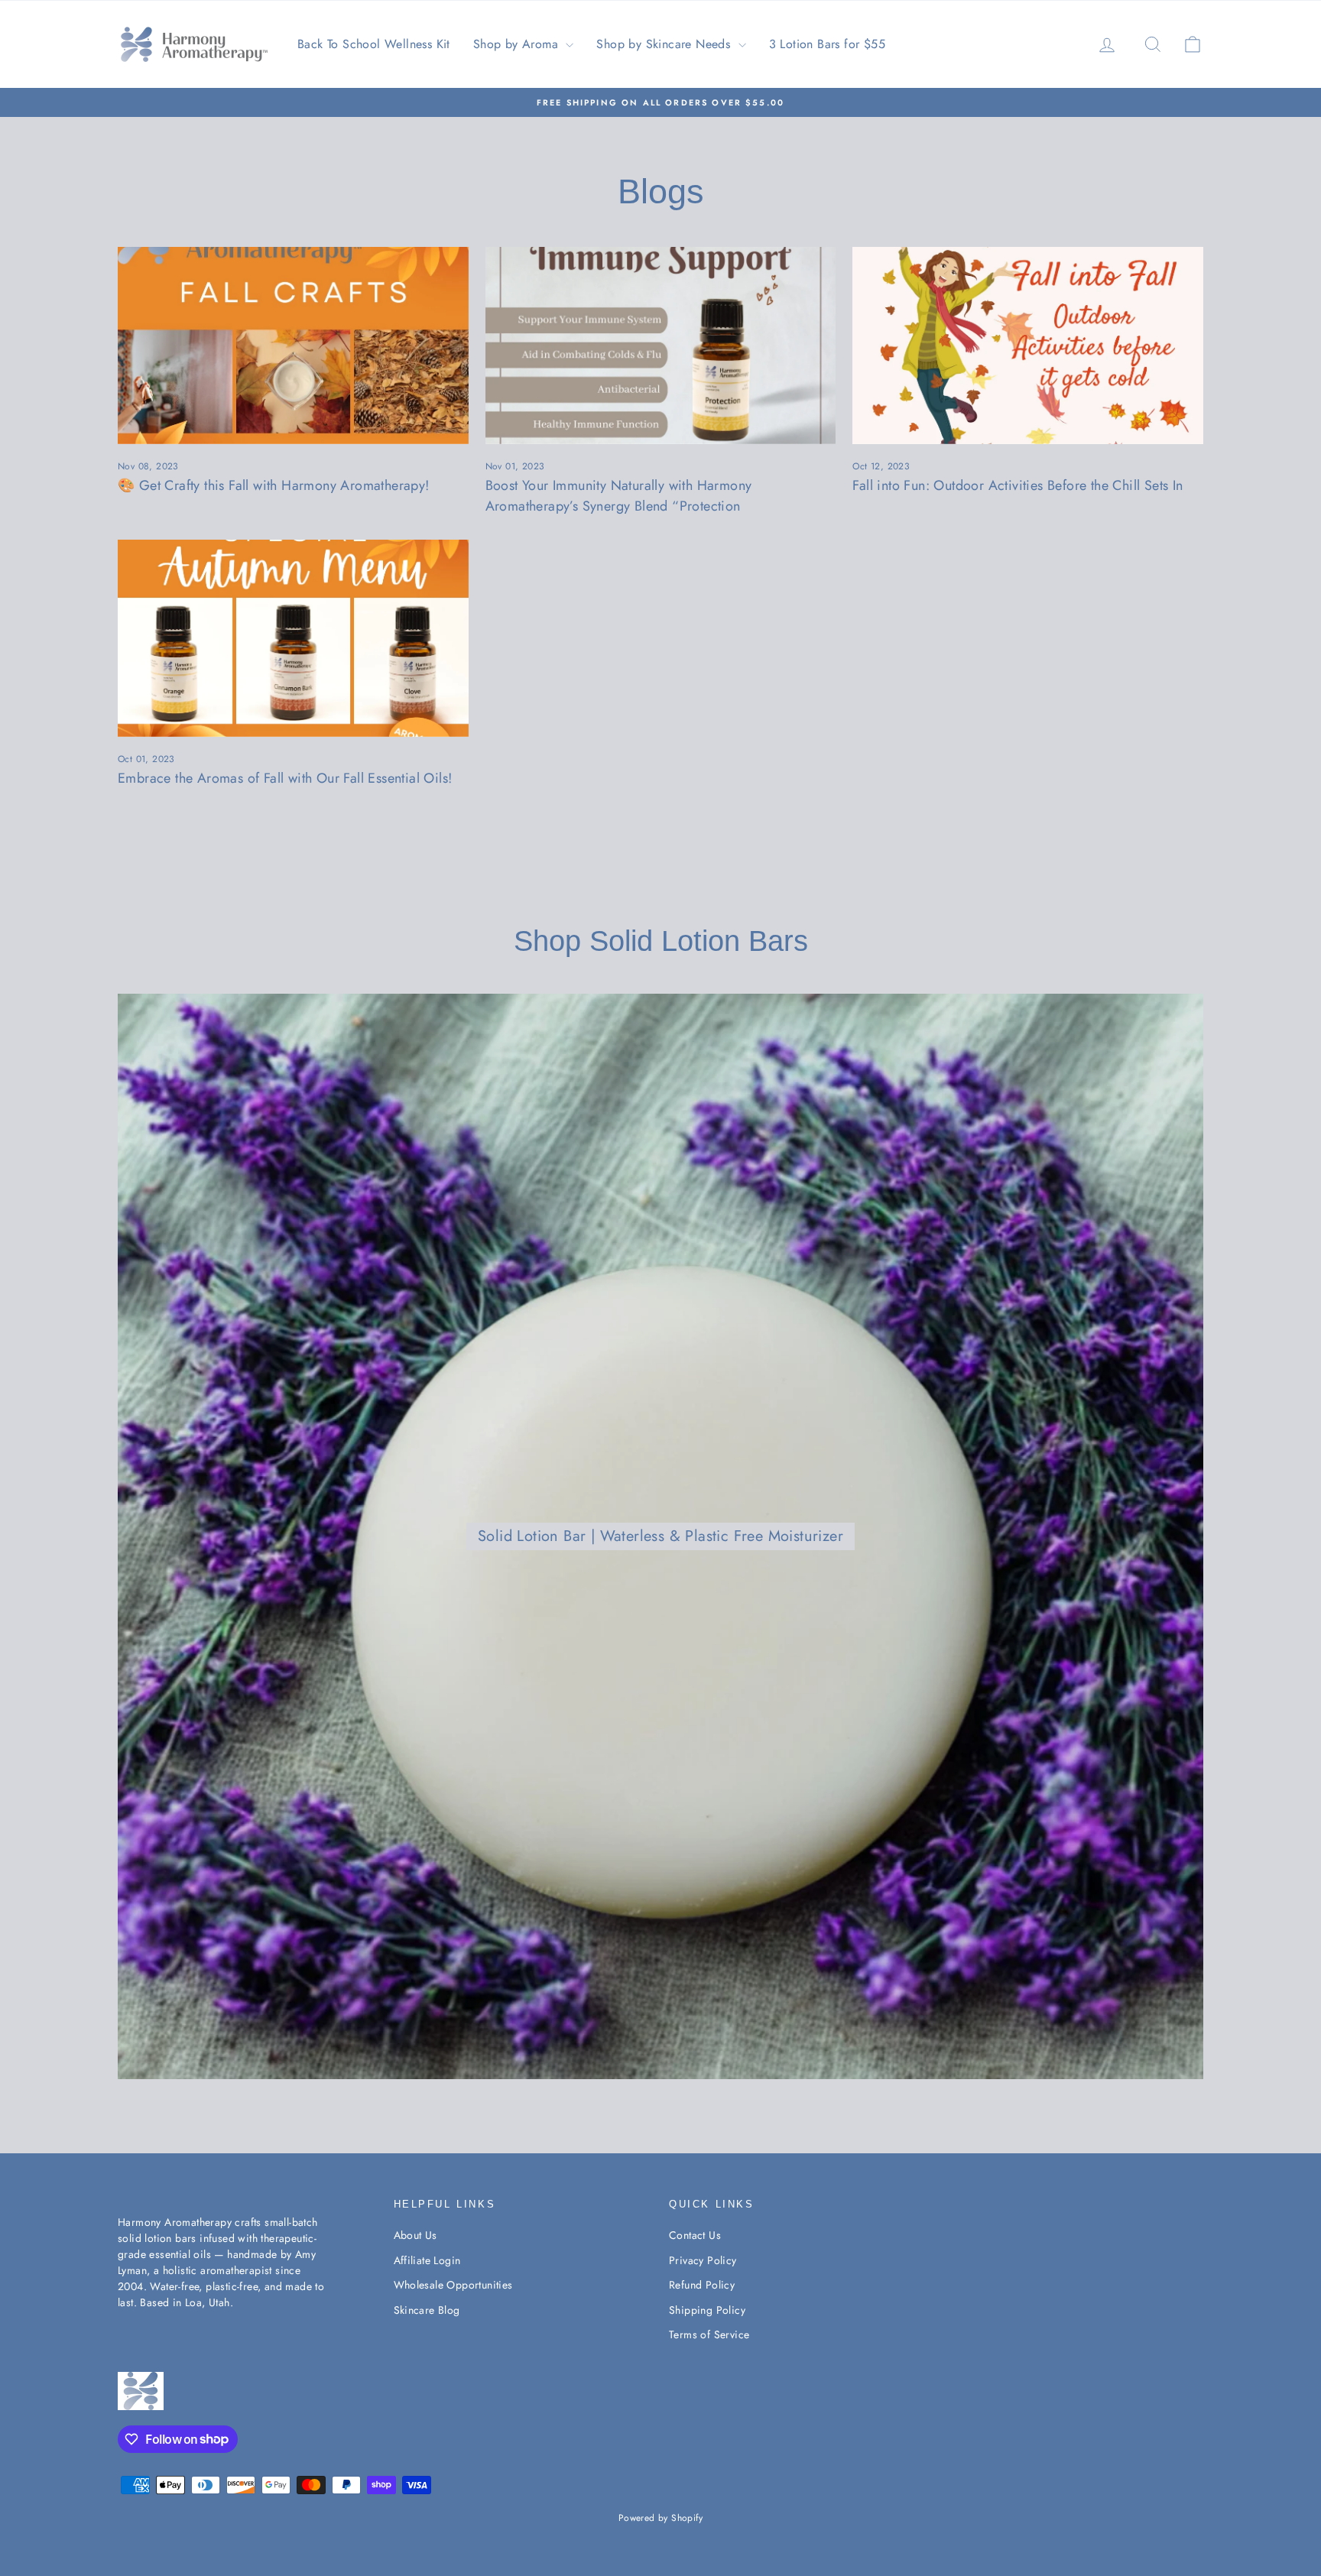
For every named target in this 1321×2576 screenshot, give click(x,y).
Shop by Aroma (518, 44)
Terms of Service (709, 2334)
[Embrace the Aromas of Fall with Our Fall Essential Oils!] (293, 638)
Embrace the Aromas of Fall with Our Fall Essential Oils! (285, 778)
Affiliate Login (427, 2260)
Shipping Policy (707, 2310)
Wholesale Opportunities (453, 2285)
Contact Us (695, 2235)
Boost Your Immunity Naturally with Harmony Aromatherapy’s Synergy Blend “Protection (619, 496)
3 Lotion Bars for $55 (827, 44)
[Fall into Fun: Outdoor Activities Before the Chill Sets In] (1028, 346)
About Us (415, 2235)
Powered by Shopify (660, 2518)
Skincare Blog (427, 2310)
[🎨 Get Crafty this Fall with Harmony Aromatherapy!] (293, 346)
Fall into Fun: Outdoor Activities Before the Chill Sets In (1018, 485)
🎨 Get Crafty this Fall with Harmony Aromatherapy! (274, 485)
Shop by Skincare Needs (665, 44)
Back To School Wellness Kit (374, 44)
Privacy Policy (703, 2260)
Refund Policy (702, 2285)
